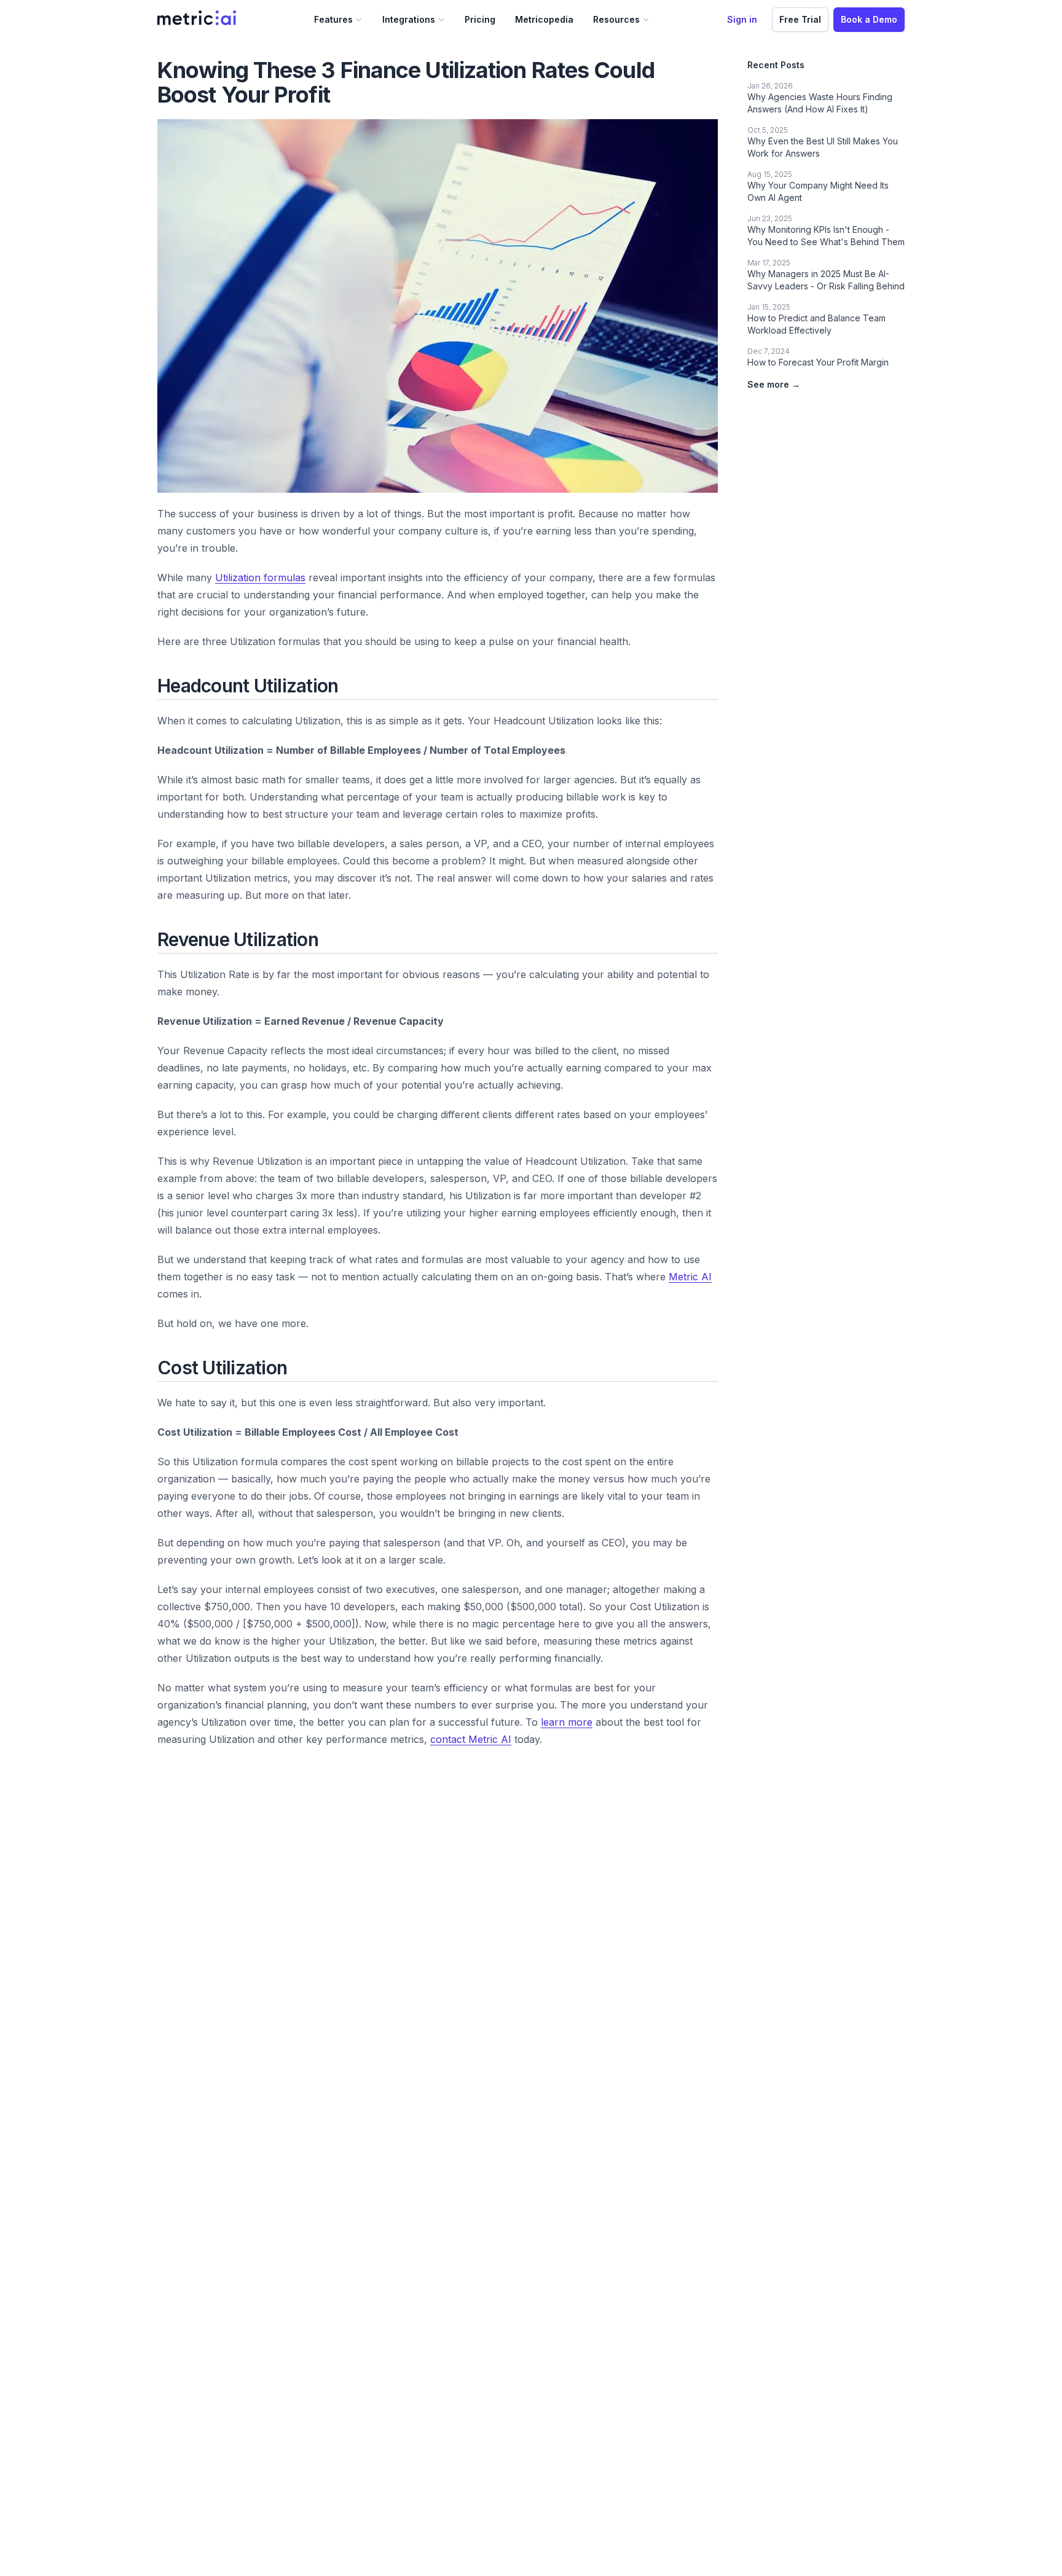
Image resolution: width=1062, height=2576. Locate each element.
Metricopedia (544, 19)
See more (774, 384)
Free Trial (800, 19)
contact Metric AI (471, 1739)
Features (333, 19)
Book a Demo (869, 19)
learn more (567, 1722)
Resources (616, 19)
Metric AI (690, 1277)
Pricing (480, 19)
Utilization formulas (260, 577)
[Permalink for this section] (348, 686)
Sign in (742, 19)
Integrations (409, 19)
